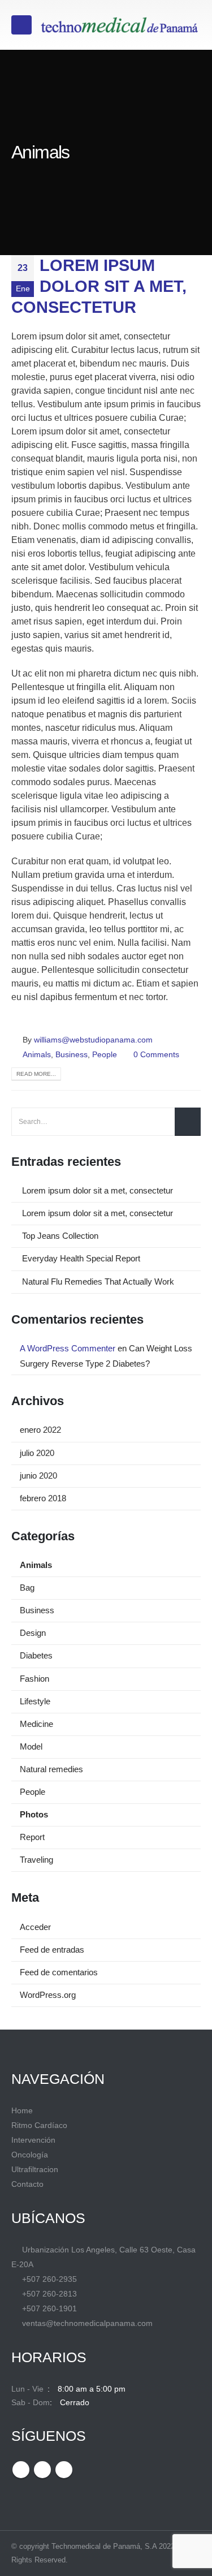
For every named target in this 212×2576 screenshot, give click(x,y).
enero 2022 (40, 1430)
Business (72, 1054)
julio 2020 (37, 1453)
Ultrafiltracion (35, 2169)
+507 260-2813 (49, 2294)
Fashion (34, 1679)
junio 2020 (38, 1476)
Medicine (36, 1724)
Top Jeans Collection (60, 1236)
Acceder (35, 1927)
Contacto (27, 2184)
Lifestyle (35, 1701)
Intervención (33, 2140)
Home (22, 2110)
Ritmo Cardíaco (39, 2125)
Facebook (21, 2470)
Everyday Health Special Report (81, 1259)
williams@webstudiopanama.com (93, 1040)
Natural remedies (51, 1769)
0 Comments (156, 1054)
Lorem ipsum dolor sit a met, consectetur (99, 287)
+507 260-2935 (49, 2279)
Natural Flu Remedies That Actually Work (98, 1282)
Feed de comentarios (59, 1972)
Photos (34, 1815)
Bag (27, 1588)
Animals (37, 1054)
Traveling (36, 1860)
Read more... (36, 1074)
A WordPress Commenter (68, 1349)
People (105, 1054)
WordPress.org (48, 1995)
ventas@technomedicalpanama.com (87, 2323)
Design (33, 1633)
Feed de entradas (52, 1950)
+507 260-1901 (49, 2308)
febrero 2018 (43, 1498)
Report (32, 1837)
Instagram (42, 2470)
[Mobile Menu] (21, 25)
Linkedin (64, 2470)
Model (31, 1747)
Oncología (30, 2155)
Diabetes (36, 1656)
